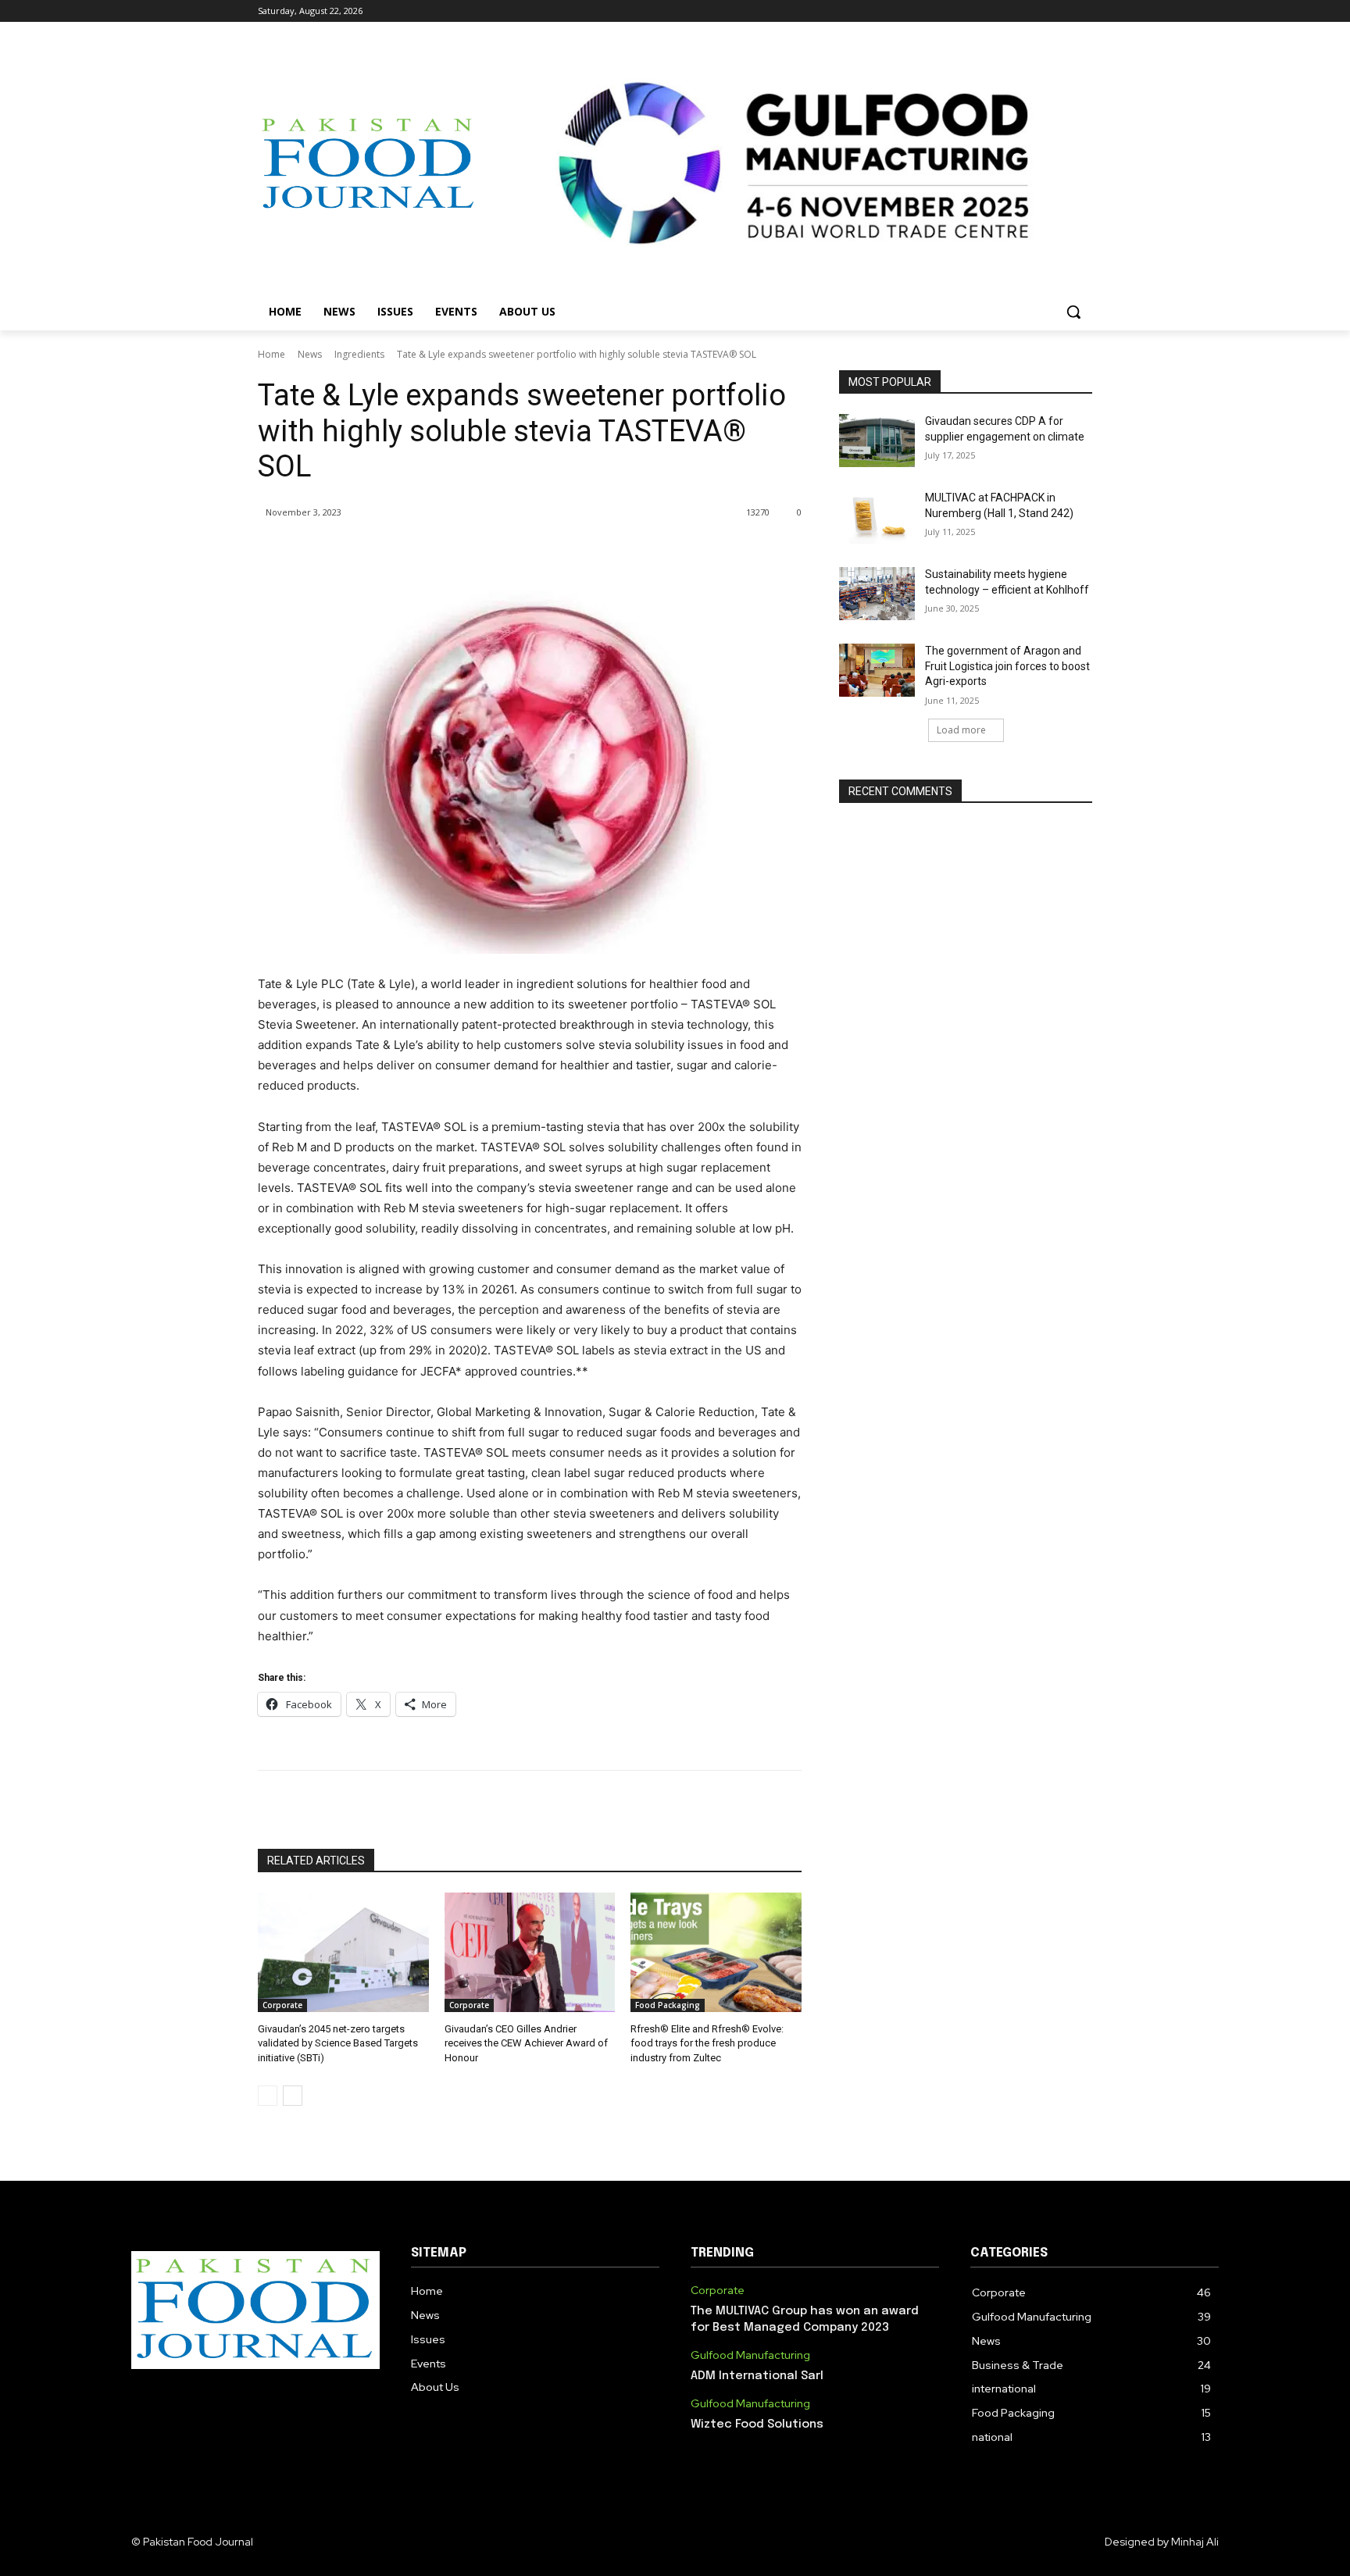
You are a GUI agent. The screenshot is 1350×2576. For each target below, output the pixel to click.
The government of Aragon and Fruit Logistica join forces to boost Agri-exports (1007, 666)
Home (271, 354)
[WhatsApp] (478, 552)
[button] (1073, 312)
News (310, 354)
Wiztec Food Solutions (757, 2424)
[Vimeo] (1061, 11)
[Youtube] (1083, 11)
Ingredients (359, 354)
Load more (961, 730)
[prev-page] (268, 2096)
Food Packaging (668, 2005)
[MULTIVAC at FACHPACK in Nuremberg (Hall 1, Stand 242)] (877, 517)
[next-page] (293, 2096)
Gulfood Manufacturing (750, 2355)
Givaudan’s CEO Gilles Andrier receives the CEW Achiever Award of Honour (526, 2043)
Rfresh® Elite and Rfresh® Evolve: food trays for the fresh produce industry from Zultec (707, 2043)
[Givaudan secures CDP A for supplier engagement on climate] (877, 441)
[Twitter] (1040, 11)
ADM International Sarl (757, 2376)
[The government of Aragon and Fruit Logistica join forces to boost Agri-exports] (877, 670)
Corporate (282, 2005)
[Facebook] (996, 11)
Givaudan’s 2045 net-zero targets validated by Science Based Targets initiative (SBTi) (338, 2043)
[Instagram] (1018, 11)
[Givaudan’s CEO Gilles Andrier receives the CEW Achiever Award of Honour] (530, 1952)
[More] (515, 552)
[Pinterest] (442, 552)
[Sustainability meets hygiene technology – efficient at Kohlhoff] (877, 594)
